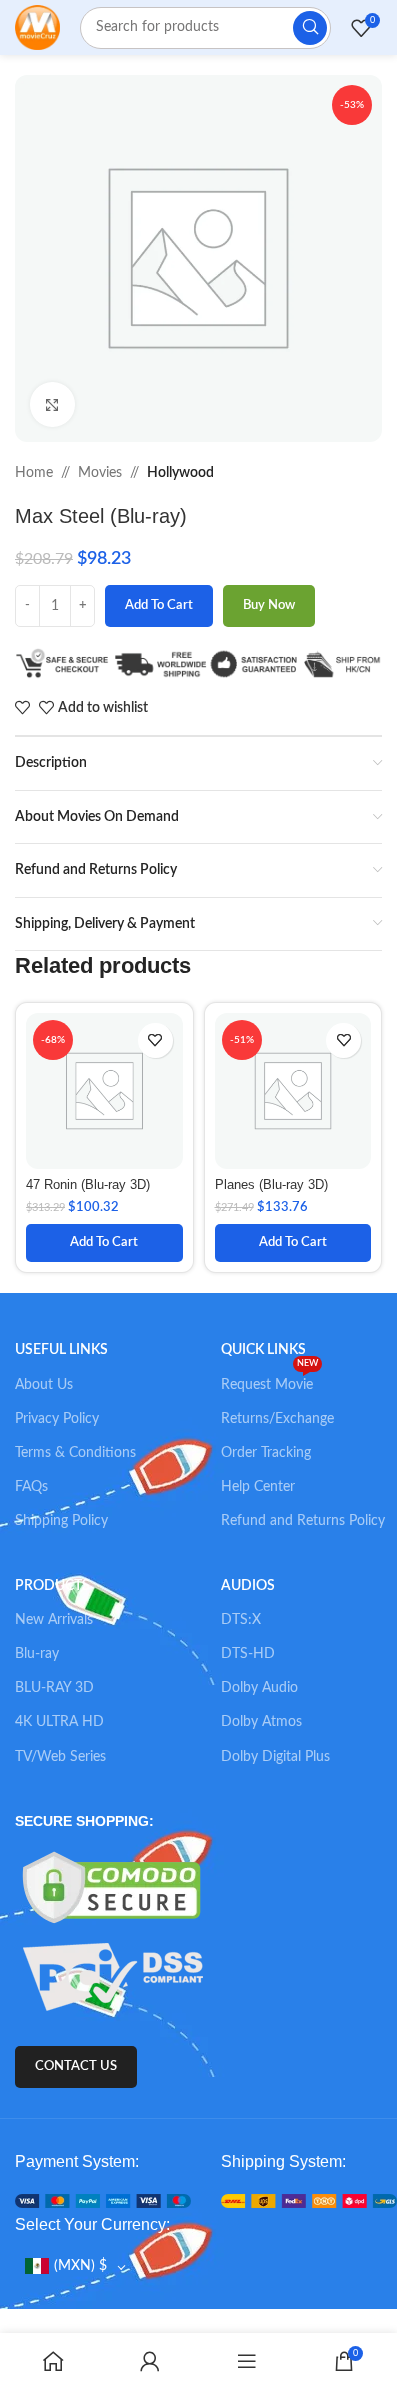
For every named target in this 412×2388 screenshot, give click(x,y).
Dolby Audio (259, 1688)
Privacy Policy (57, 1419)
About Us (44, 1385)
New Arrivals (54, 1620)
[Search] (310, 28)
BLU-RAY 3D (54, 1688)
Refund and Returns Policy (303, 1521)
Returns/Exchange (277, 1419)
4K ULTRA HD (59, 1722)
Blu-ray (37, 1654)
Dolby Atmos (261, 1722)
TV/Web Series (60, 1757)
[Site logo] (37, 27)
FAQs (31, 1487)
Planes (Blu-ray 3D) (271, 1185)
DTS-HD (248, 1654)
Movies (100, 473)
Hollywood (180, 473)
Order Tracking (266, 1453)
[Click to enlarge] (52, 404)
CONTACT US (76, 2066)
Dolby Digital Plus (275, 1757)
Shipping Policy (61, 1521)
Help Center (258, 1487)
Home (34, 473)
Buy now (269, 605)
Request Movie (269, 1380)
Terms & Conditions (75, 1453)
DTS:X (241, 1620)
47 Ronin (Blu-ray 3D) (88, 1185)
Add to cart (159, 605)
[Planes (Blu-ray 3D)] (293, 1091)
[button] (104, 1243)
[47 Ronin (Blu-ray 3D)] (104, 1091)
